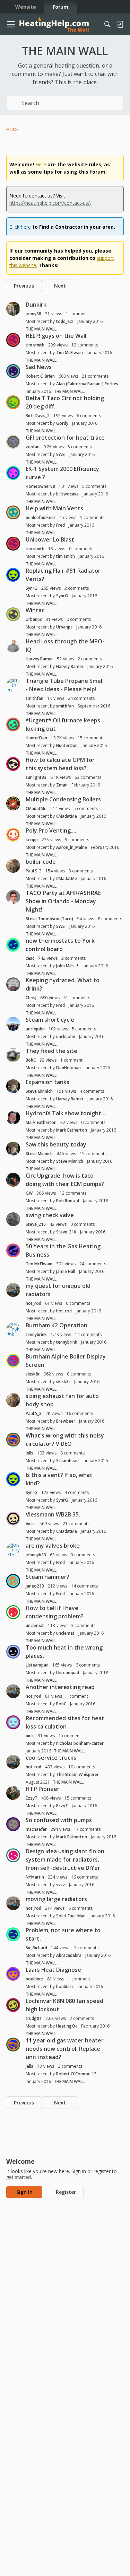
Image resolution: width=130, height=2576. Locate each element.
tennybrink (36, 1334)
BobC (31, 1060)
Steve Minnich (39, 1091)
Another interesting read (60, 1687)
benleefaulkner (41, 517)
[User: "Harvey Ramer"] (13, 645)
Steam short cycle (50, 1020)
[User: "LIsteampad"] (13, 1652)
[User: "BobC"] (13, 1055)
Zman (62, 785)
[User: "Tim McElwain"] (13, 1250)
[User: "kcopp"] (13, 835)
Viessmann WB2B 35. (53, 1514)
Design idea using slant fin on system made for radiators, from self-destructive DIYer (65, 1860)
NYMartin (35, 1877)
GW (29, 1193)
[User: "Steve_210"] (13, 1219)
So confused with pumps (59, 1820)
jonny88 (33, 314)
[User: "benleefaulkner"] (13, 512)
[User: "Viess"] (13, 1519)
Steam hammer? (47, 1577)
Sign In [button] (24, 2192)
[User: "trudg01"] (13, 2005)
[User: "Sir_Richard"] (13, 1934)
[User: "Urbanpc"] (13, 614)
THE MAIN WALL (41, 329)
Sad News (39, 367)
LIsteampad (37, 1665)
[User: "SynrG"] (13, 575)
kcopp (32, 840)
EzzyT (32, 1798)
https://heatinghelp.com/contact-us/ (50, 203)
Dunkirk (36, 305)
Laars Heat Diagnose (53, 1970)
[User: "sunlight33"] (13, 764)
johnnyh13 (36, 1555)
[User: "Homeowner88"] (13, 473)
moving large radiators (56, 1899)
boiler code (41, 862)
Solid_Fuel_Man (71, 1916)
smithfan (34, 698)
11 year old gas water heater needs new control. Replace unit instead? (65, 2049)
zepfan (33, 447)
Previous (24, 286)
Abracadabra (69, 1955)
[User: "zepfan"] (13, 442)
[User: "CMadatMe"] (13, 803)
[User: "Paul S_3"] (13, 866)
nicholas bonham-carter (80, 1743)
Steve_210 (36, 1224)
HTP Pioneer (43, 1789)
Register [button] (66, 2192)
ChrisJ (31, 998)
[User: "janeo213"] (13, 1581)
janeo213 (35, 1586)
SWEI (61, 454)
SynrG (32, 588)
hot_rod (33, 1303)
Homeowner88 (40, 486)
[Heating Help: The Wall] (54, 24)
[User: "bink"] (13, 1722)
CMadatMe (36, 808)
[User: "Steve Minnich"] (13, 1086)
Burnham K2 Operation (57, 1325)
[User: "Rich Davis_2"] (13, 402)
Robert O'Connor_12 (76, 2074)
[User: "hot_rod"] (13, 1290)
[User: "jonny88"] (13, 309)
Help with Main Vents (54, 508)
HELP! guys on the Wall (56, 336)
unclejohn (35, 1029)
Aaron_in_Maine (72, 847)
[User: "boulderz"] (13, 1974)
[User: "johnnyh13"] (13, 1550)
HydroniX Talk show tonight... (66, 1113)
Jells (29, 1453)
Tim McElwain (70, 353)
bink (30, 1736)
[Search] (107, 24)
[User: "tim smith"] (13, 340)
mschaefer (36, 1829)
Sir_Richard (36, 1948)
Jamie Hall (66, 1271)
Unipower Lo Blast (50, 539)
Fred (60, 525)
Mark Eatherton (41, 1122)
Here (41, 164)
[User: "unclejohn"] (13, 1024)
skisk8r (33, 1374)
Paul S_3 (34, 871)
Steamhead (67, 1461)
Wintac (35, 610)
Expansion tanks (47, 1082)
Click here (20, 227)
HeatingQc (67, 2026)
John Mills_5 (67, 966)
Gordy (62, 423)
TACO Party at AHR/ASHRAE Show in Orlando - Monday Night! (63, 901)
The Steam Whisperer (77, 1774)
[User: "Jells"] (13, 1440)
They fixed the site (51, 1051)
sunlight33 (36, 777)
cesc (30, 958)
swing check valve (50, 1215)
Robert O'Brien (40, 376)
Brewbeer (66, 1421)
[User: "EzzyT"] (13, 1793)
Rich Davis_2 (38, 416)
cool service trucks (51, 1758)
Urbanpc (34, 619)
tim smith (35, 345)
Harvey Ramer (39, 659)
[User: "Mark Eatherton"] (13, 1117)
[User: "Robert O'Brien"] (13, 371)
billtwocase (67, 494)
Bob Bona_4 (68, 1201)
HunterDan (36, 738)
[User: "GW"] (13, 1180)
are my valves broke (53, 1546)
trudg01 (34, 2018)
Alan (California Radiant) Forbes (87, 384)
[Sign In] (120, 24)
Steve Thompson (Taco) (49, 919)
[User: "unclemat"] (13, 1612)
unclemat (35, 1625)
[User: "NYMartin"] (13, 1855)
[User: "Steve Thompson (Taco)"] (13, 897)
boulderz (34, 1979)
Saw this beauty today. (57, 1144)
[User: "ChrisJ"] (13, 984)
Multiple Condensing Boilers (63, 799)
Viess (31, 1524)
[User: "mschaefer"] (13, 1824)
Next (60, 286)
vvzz (61, 1885)
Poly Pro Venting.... (51, 830)
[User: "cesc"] (13, 945)
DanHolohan (68, 1068)
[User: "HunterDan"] (13, 724)
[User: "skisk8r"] (13, 1361)
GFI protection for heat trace (65, 438)
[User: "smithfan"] (13, 685)
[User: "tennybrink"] (13, 1329)
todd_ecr (65, 321)
